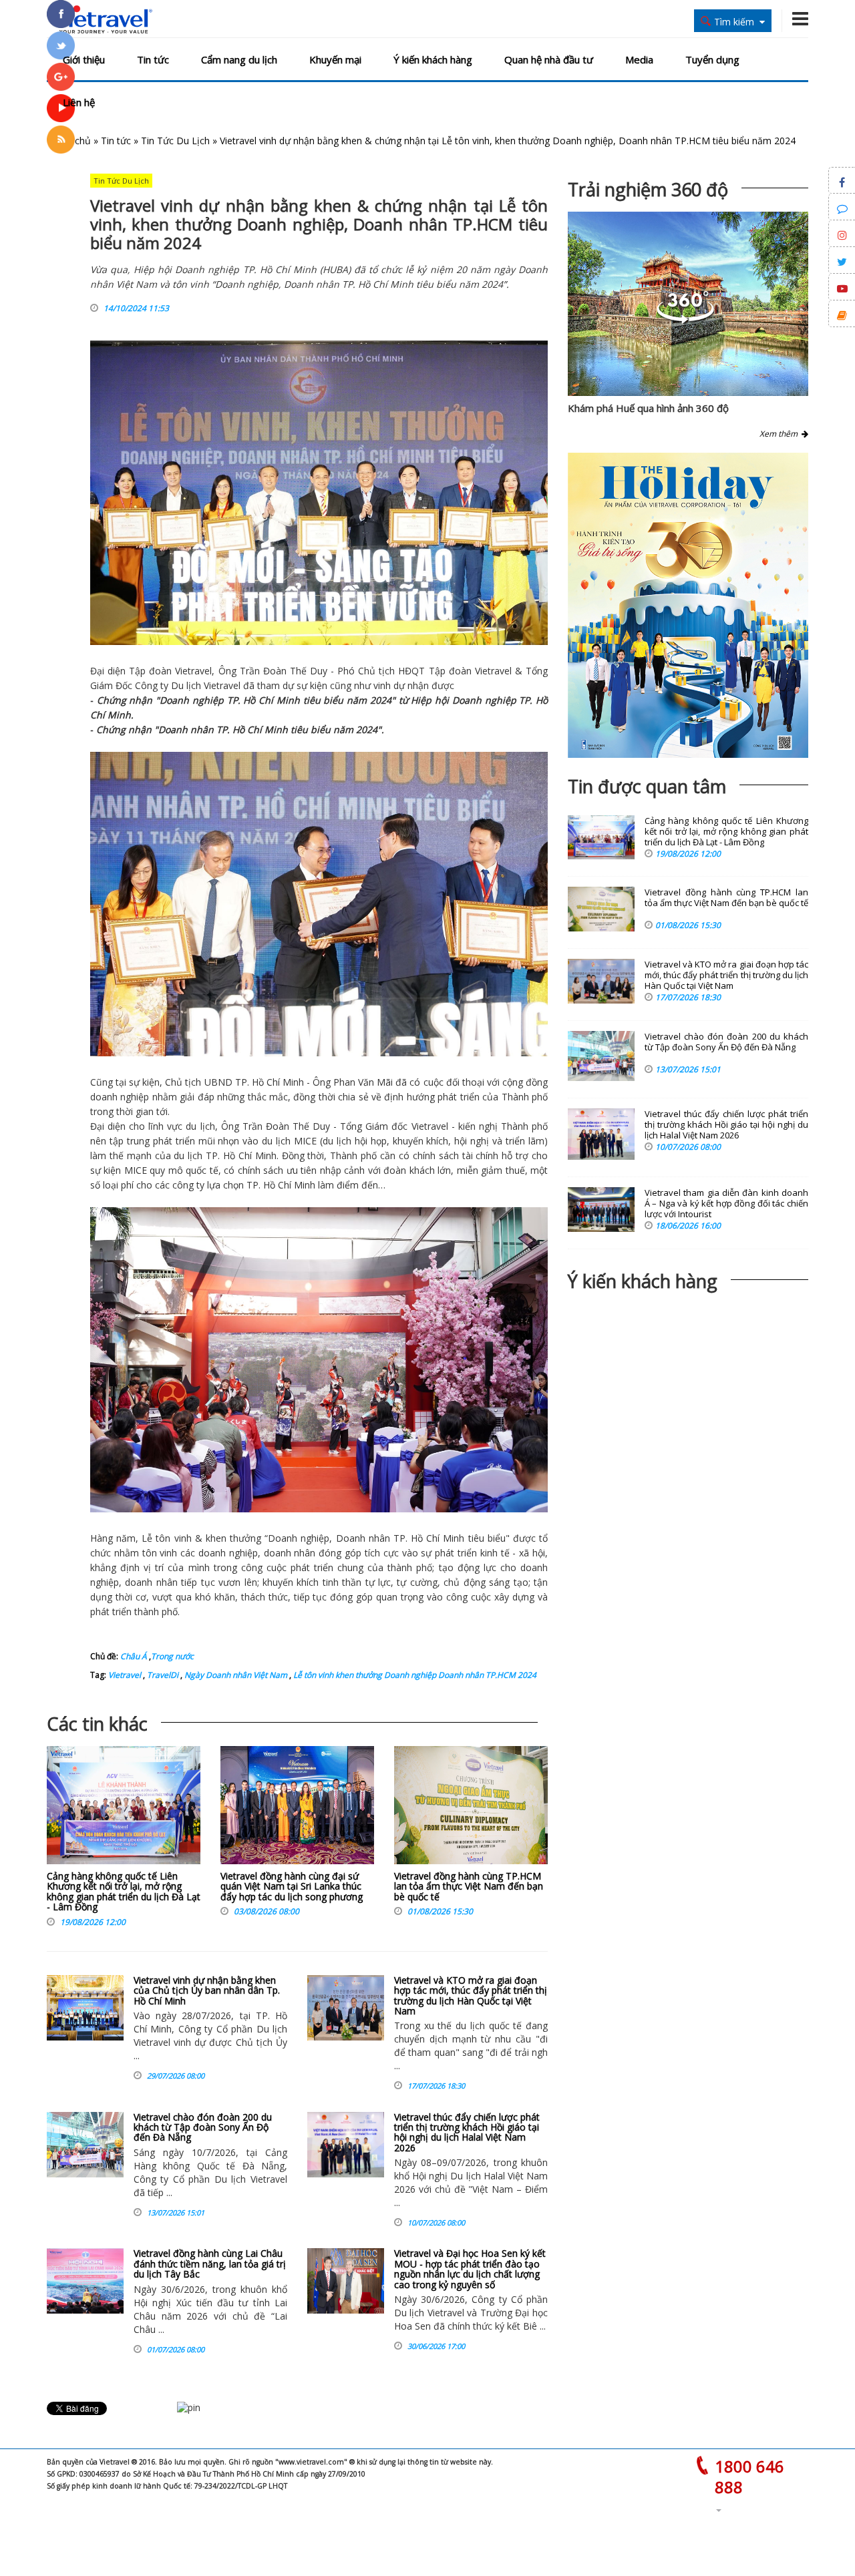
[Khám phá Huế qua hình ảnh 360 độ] (685, 320)
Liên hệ (79, 102)
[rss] (61, 140)
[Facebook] (61, 14)
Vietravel (193, 671)
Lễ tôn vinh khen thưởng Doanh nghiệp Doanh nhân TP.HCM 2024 (414, 1675)
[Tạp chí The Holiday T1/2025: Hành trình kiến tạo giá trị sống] (688, 605)
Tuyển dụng (712, 59)
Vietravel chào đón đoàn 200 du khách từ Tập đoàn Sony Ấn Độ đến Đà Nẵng (203, 2127)
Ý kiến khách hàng (433, 59)
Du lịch (186, 685)
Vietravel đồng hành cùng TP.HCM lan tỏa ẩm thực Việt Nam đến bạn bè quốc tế (469, 1886)
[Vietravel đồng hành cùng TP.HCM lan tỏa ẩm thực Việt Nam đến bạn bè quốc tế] (471, 1808)
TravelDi (162, 1675)
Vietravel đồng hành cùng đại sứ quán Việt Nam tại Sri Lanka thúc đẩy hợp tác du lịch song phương (292, 1886)
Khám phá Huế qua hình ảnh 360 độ (648, 408)
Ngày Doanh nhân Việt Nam (235, 1675)
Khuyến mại (335, 59)
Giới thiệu (84, 59)
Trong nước (172, 1656)
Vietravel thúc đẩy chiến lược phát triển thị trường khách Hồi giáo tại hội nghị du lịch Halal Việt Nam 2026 (467, 2132)
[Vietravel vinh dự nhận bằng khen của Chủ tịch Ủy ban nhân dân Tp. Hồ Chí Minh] (85, 2008)
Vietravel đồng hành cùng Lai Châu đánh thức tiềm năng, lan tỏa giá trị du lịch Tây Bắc (210, 2264)
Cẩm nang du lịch (239, 59)
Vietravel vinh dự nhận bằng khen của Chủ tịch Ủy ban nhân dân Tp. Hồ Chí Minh (207, 1990)
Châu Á (134, 1656)
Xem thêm (781, 434)
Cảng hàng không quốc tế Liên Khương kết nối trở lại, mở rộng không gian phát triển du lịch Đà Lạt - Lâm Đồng (124, 1891)
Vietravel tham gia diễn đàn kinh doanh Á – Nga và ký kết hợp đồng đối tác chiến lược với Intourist (726, 1204)
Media (639, 59)
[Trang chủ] (102, 20)
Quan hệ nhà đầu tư (549, 59)
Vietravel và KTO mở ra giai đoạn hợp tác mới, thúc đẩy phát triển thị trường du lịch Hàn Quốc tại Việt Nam (471, 1995)
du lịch (200, 1126)
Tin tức (153, 59)
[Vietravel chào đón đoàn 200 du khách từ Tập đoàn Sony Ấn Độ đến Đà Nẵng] (85, 2145)
